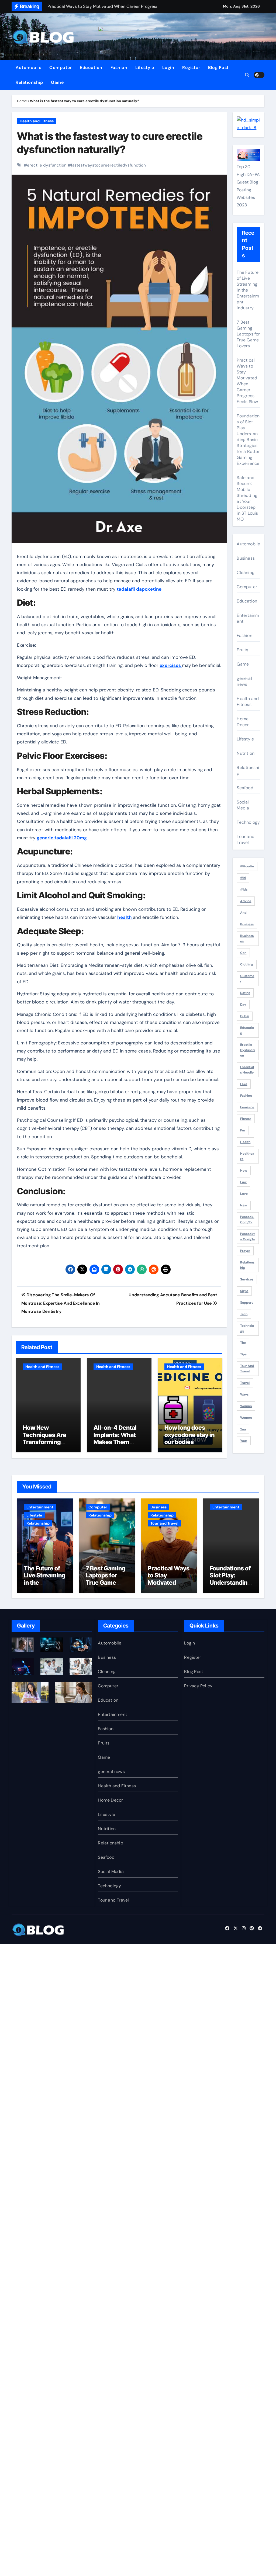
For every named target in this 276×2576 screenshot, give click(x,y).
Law (243, 1182)
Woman (246, 1406)
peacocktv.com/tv (248, 1237)
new (244, 1205)
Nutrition (246, 753)
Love (244, 1194)
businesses (247, 939)
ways (244, 1394)
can (243, 953)
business (247, 924)
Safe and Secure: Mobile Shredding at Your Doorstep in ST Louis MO (247, 498)
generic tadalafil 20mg (62, 838)
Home (22, 101)
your (244, 1441)
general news (244, 681)
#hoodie (247, 866)
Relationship (29, 82)
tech (244, 1314)
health (125, 917)
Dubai (245, 1016)
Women (246, 1418)
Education (91, 67)
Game (57, 82)
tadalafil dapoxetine (139, 589)
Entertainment (248, 618)
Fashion (119, 67)
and (243, 913)
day (243, 1005)
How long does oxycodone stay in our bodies (189, 1435)
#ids (244, 889)
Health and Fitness (37, 121)
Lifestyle (145, 67)
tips (243, 1354)
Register (191, 67)
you (243, 1429)
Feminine (247, 1107)
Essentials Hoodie (247, 1070)
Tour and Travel (246, 839)
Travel (245, 1383)
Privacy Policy (198, 1686)
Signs (244, 1291)
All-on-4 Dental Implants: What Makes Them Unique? (115, 1438)
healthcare (247, 1156)
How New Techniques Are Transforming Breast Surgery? (45, 1438)
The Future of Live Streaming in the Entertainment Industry (248, 290)
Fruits (242, 650)
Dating (245, 993)
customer (247, 979)
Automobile (28, 67)
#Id (243, 878)
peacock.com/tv (247, 1220)
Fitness (246, 1119)
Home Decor (243, 722)
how (244, 1171)
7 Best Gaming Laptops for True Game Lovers (248, 334)
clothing (247, 964)
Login (168, 67)
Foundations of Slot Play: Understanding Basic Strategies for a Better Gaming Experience (248, 440)
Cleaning (246, 572)
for (243, 1130)
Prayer (245, 1251)
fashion (246, 1096)
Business (246, 558)
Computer (61, 67)
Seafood (245, 788)
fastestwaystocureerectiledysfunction (108, 165)
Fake (244, 1084)
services (247, 1279)
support (246, 1303)
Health (245, 1142)
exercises (171, 665)
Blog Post (218, 67)
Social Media (243, 805)
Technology (248, 822)
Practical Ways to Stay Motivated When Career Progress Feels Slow (247, 381)
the (243, 1343)
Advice (246, 901)
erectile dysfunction (47, 165)
